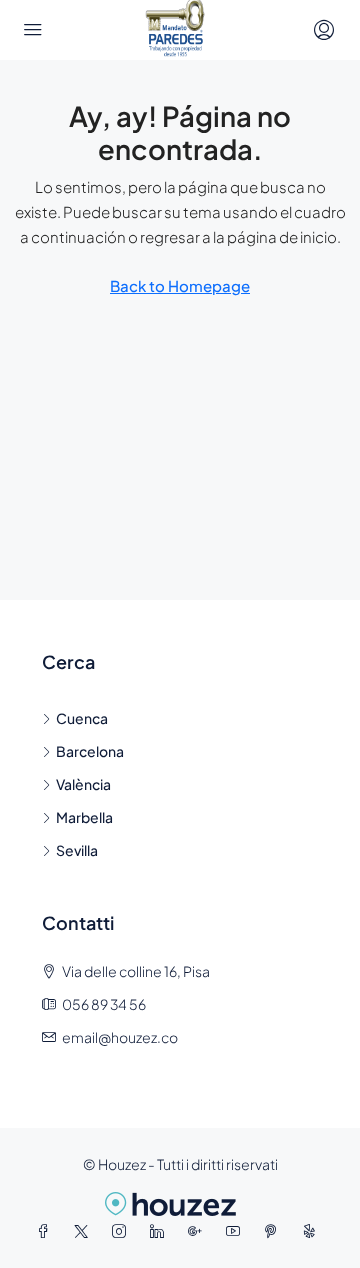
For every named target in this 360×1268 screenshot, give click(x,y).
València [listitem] (83, 784)
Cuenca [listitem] (82, 718)
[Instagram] (123, 1231)
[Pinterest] (275, 1231)
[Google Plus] (199, 1231)
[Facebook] (47, 1231)
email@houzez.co (120, 1037)
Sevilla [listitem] (77, 850)
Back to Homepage (180, 285)
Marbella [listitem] (84, 817)
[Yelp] (313, 1231)
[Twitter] (85, 1231)
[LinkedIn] (161, 1231)
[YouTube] (237, 1231)
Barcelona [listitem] (90, 751)
